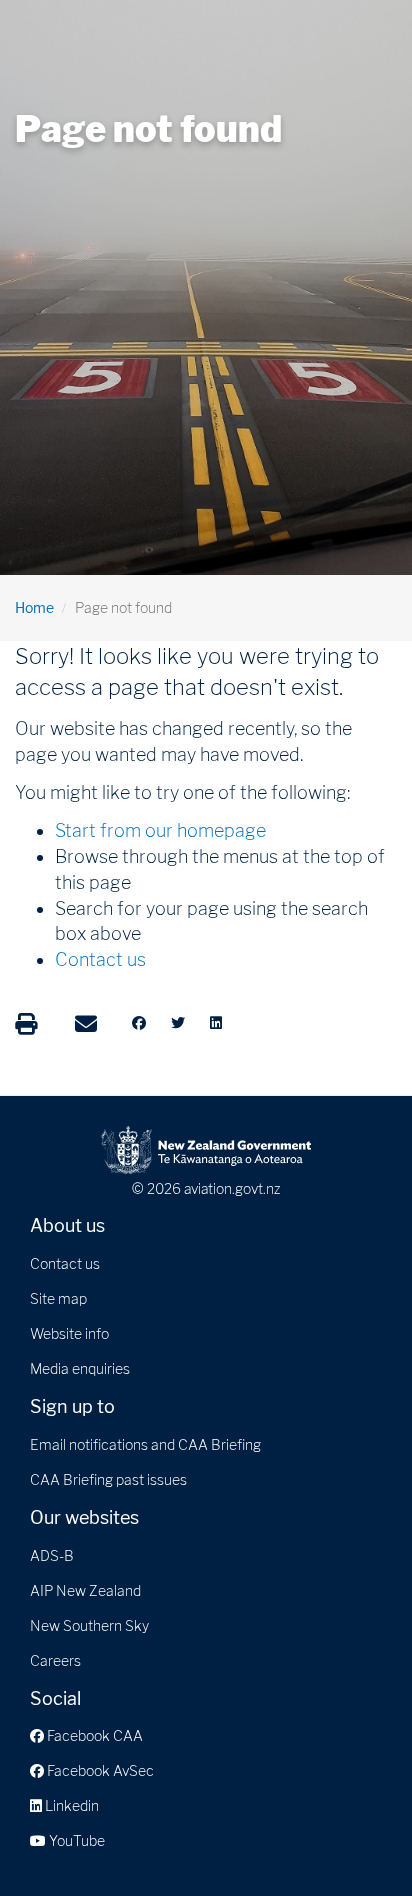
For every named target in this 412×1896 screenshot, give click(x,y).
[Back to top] (356, 1840)
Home (34, 607)
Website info (69, 1333)
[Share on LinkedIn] (216, 1023)
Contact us (100, 959)
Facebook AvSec (99, 1770)
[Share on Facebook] (139, 1023)
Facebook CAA (93, 1735)
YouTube (75, 1840)
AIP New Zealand (85, 1590)
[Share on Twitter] (178, 1023)
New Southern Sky (89, 1625)
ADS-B (52, 1555)
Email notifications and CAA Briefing (145, 1444)
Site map (58, 1298)
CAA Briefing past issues (108, 1479)
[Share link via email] (86, 1024)
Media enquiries (80, 1368)
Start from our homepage (160, 830)
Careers (55, 1660)
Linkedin (70, 1805)
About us (67, 1225)
